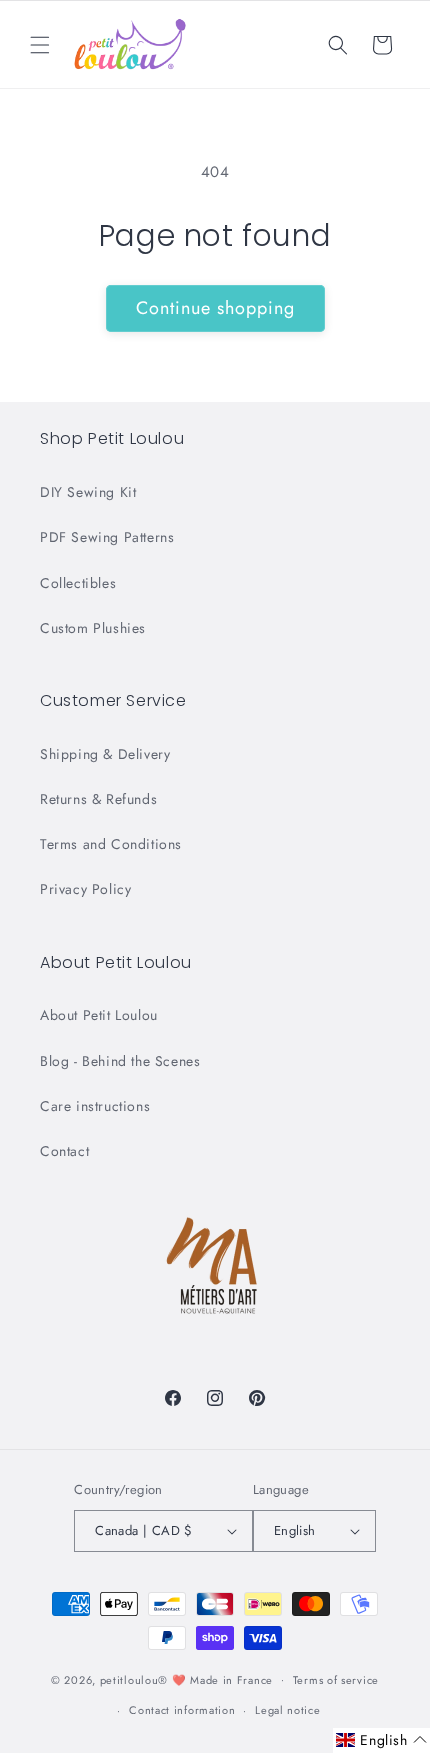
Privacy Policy (85, 889)
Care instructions (95, 1106)
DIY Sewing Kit (88, 492)
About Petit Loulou (99, 1015)
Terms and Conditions (111, 844)
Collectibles (78, 583)
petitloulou (129, 1679)
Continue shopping (215, 308)
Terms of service (336, 1680)
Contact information (182, 1710)
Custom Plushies (93, 628)
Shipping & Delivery (105, 754)
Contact (64, 1151)
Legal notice (287, 1710)
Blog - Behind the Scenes (120, 1061)
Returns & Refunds (98, 799)
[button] (40, 45)
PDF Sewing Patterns (107, 537)
